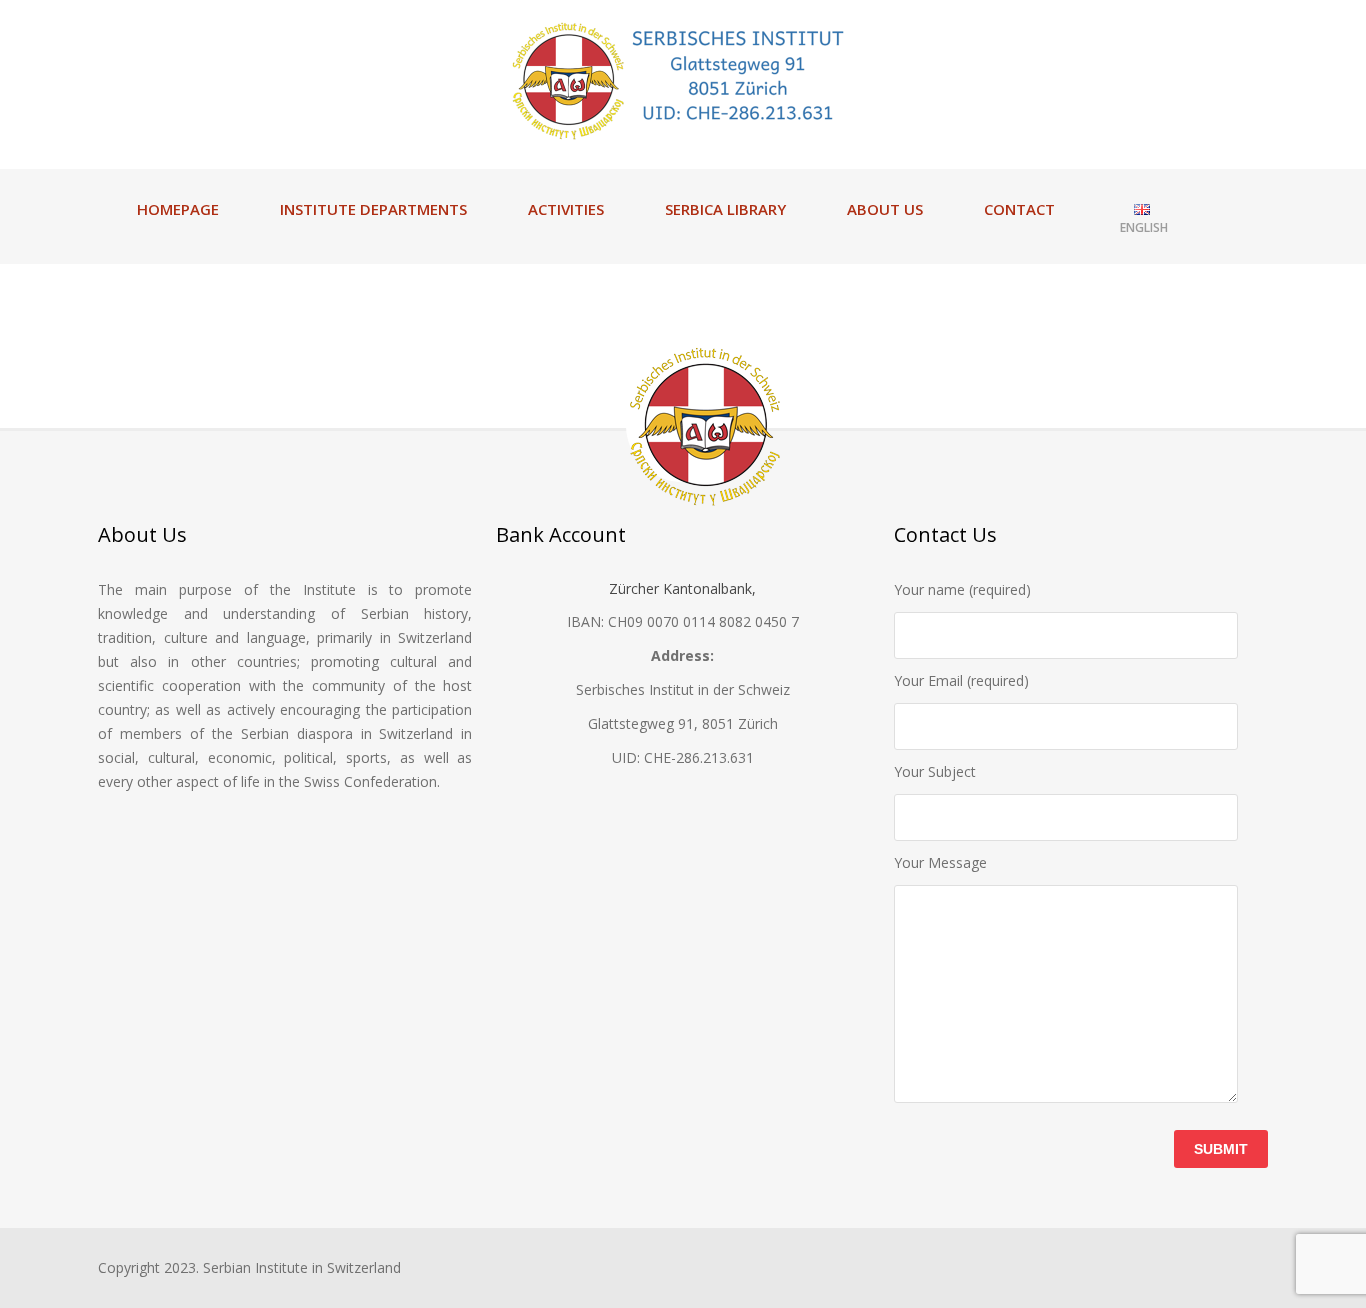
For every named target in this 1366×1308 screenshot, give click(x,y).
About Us (885, 209)
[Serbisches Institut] (683, 80)
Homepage (178, 209)
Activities (566, 209)
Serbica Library (725, 209)
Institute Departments (373, 209)
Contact (1019, 209)
